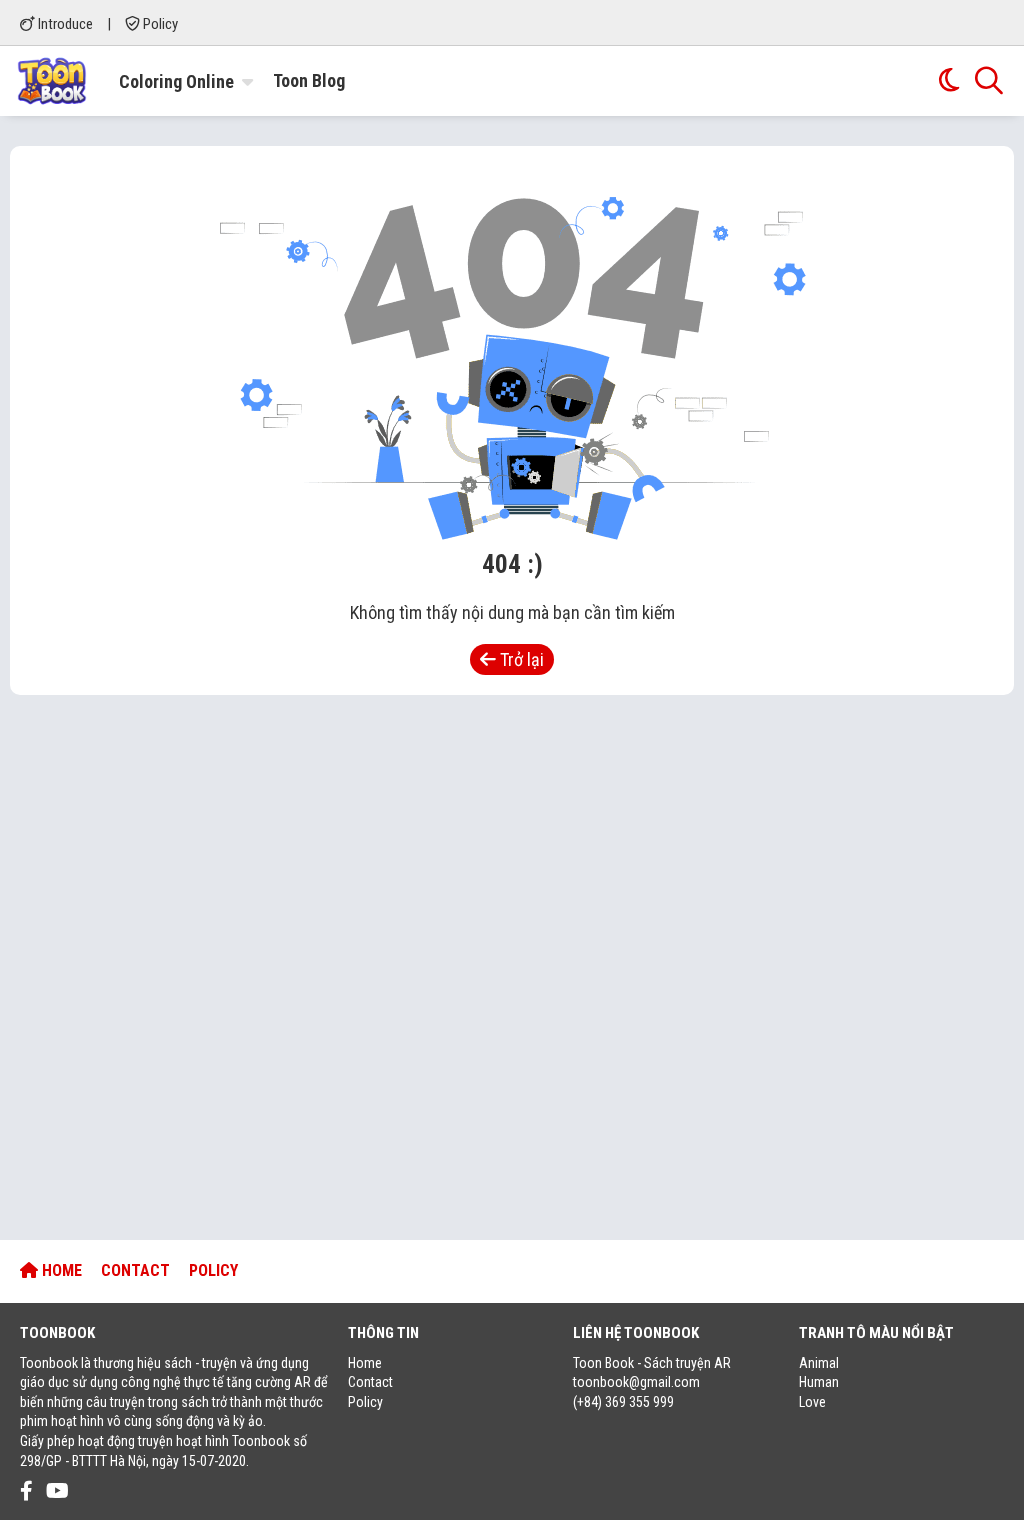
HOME (60, 1270)
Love (812, 1402)
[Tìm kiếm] (989, 81)
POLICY (213, 1270)
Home (365, 1363)
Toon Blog (309, 80)
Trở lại (520, 659)
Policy (159, 24)
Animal (819, 1363)
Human (819, 1382)
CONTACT (135, 1270)
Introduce (64, 24)
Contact (370, 1382)
